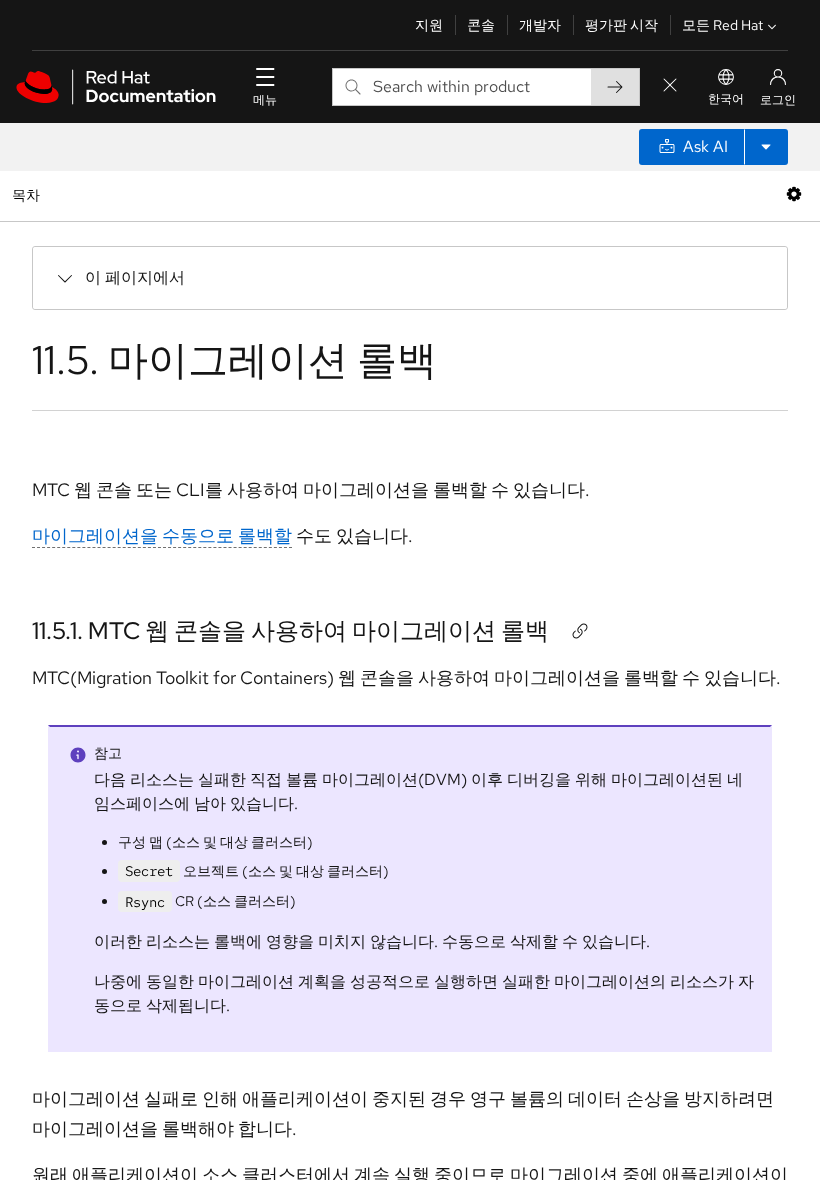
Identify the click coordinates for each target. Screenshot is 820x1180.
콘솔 (481, 25)
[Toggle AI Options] (766, 147)
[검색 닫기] (670, 86)
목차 (28, 194)
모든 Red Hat (722, 25)
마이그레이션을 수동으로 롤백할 (162, 535)
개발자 (540, 25)
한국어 (726, 99)
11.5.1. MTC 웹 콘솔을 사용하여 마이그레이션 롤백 (290, 630)
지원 (429, 25)
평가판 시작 (621, 25)
